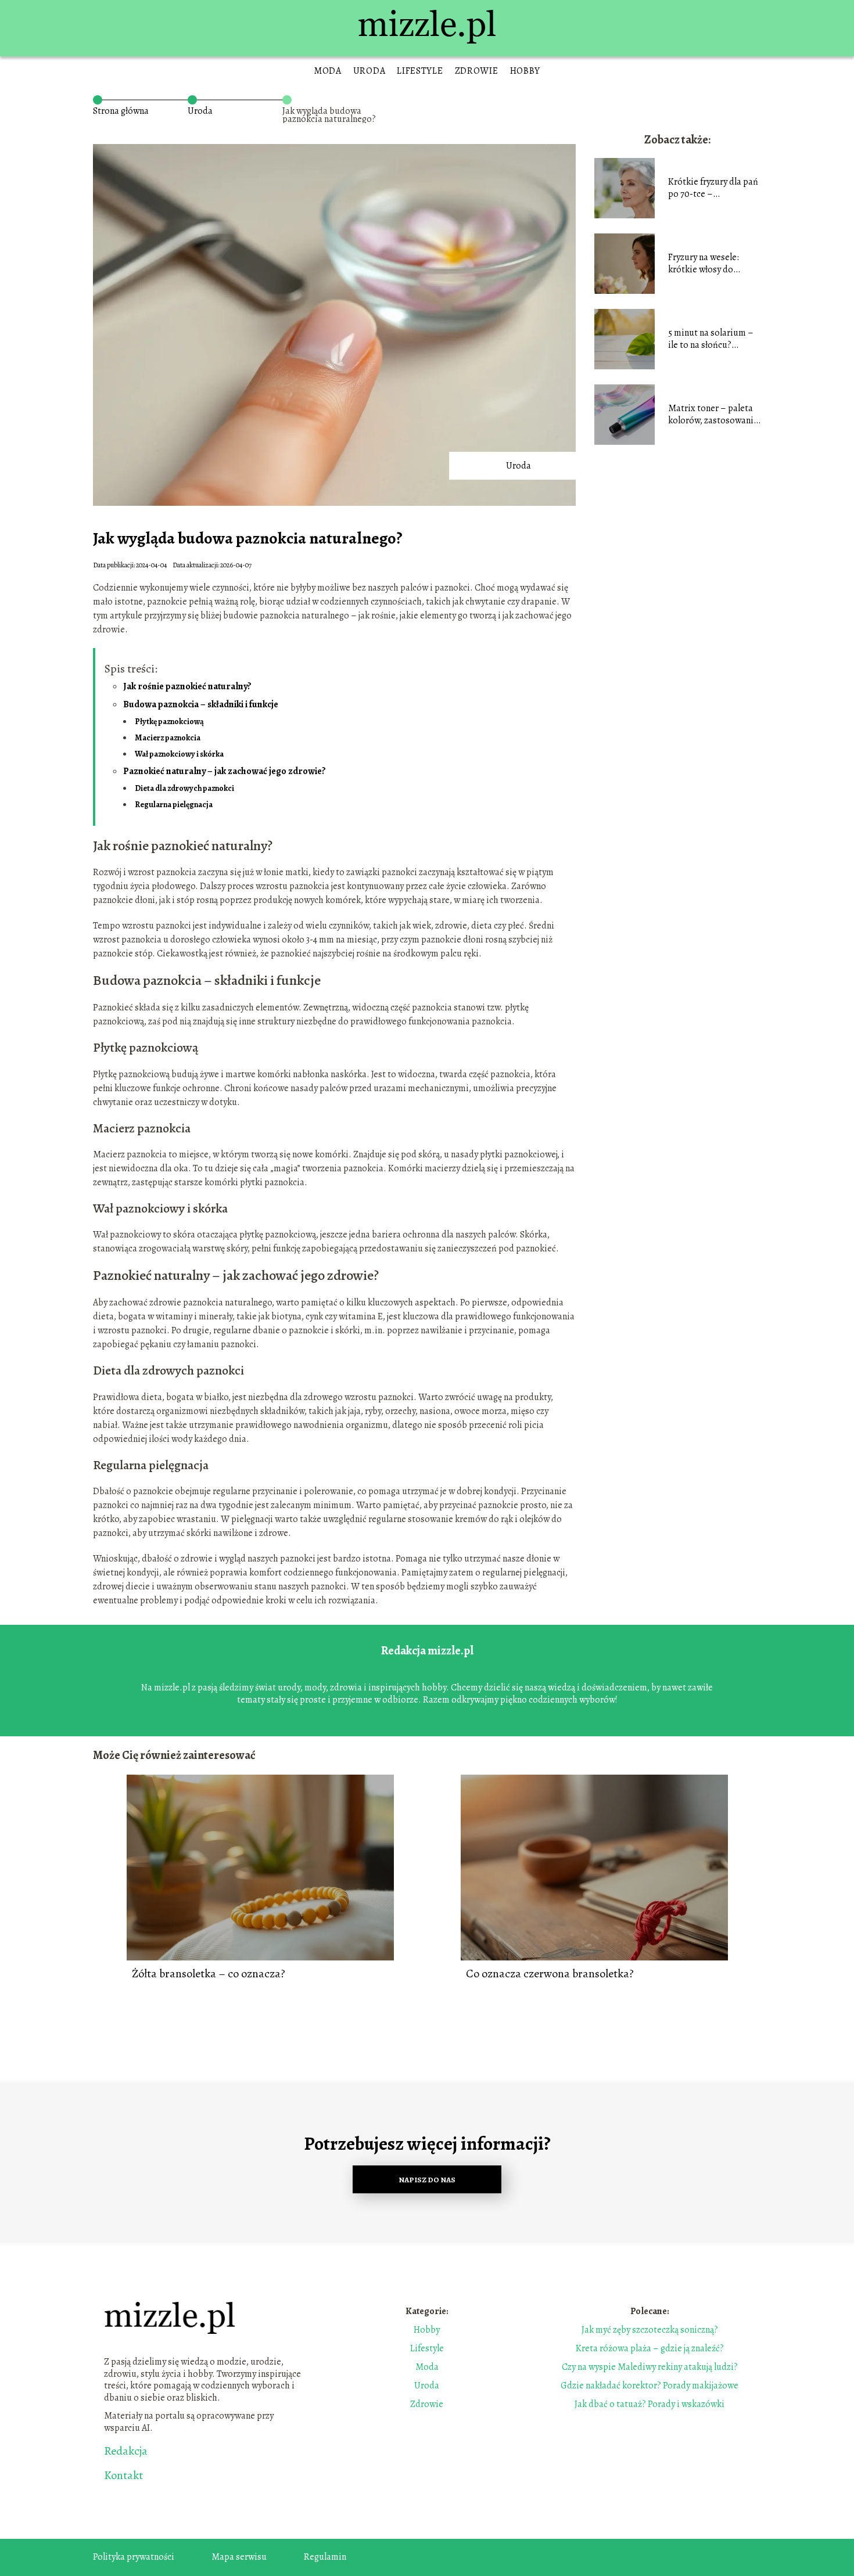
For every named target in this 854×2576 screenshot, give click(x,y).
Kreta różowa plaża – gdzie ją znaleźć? (650, 2348)
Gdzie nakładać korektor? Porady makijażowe (650, 2386)
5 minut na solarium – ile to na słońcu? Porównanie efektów (711, 339)
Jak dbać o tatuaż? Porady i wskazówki (650, 2404)
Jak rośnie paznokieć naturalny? (187, 686)
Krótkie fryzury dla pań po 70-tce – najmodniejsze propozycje (713, 188)
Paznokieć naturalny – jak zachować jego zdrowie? (225, 771)
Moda (328, 71)
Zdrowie (477, 71)
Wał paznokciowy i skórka (179, 754)
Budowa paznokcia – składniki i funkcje (201, 704)
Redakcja (126, 2451)
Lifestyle (420, 71)
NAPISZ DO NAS (427, 2180)
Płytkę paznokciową (169, 722)
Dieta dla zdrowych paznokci (184, 788)
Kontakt (123, 2476)
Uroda (369, 71)
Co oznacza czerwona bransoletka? (550, 1974)
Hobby (525, 71)
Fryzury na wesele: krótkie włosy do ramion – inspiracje (706, 264)
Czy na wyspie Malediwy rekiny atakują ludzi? (650, 2367)
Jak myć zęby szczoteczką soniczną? (650, 2330)
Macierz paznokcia (168, 738)
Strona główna (121, 111)
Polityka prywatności (134, 2557)
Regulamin (325, 2557)
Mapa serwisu (239, 2557)
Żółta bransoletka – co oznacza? (209, 1974)
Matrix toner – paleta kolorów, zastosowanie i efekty (713, 415)
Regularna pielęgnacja (174, 805)
